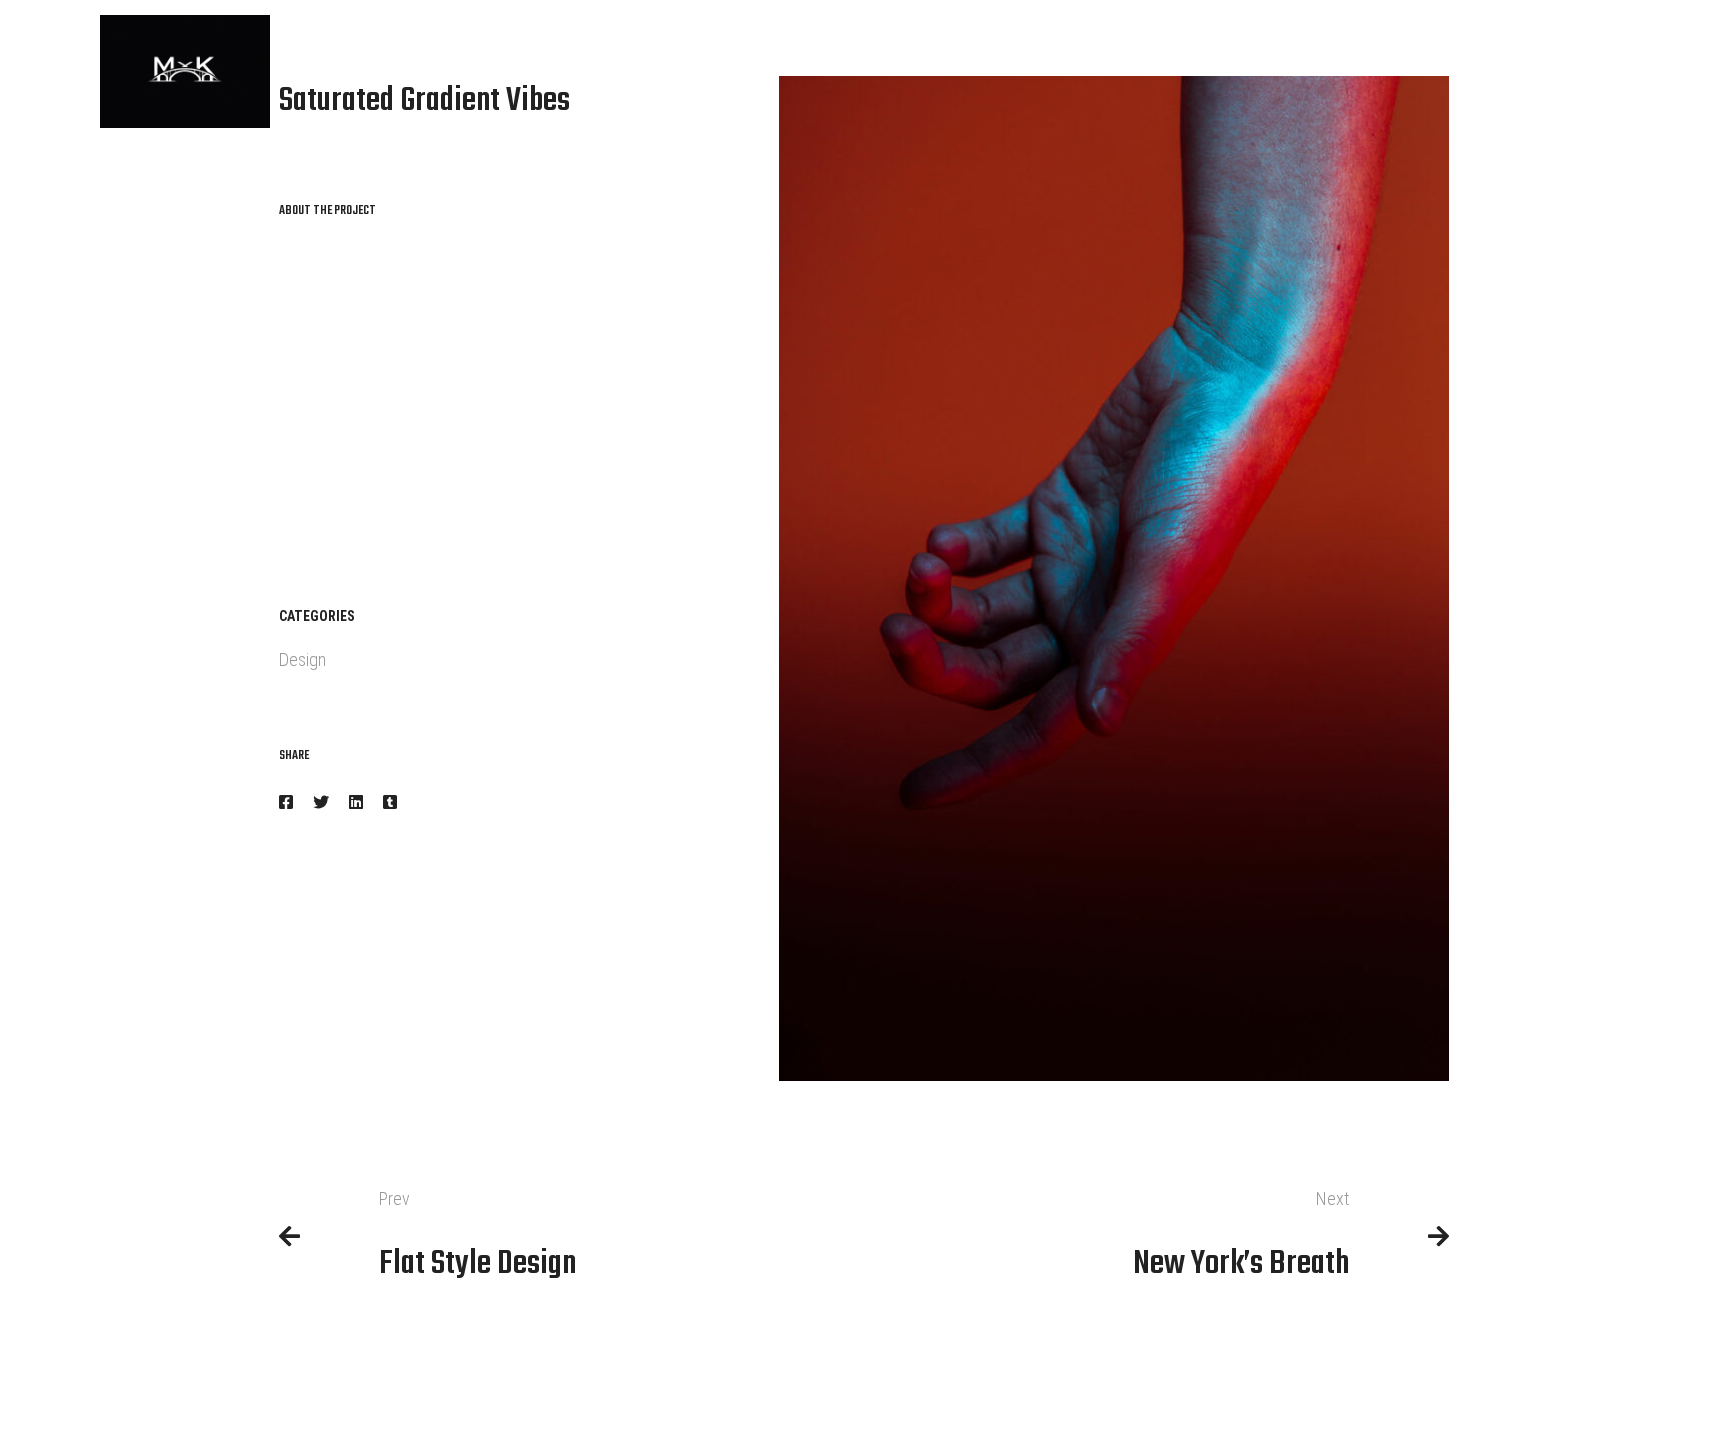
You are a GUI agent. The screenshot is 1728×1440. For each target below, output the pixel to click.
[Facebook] (286, 803)
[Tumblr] (390, 803)
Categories (317, 616)
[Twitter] (321, 803)
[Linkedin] (356, 803)
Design (302, 659)
